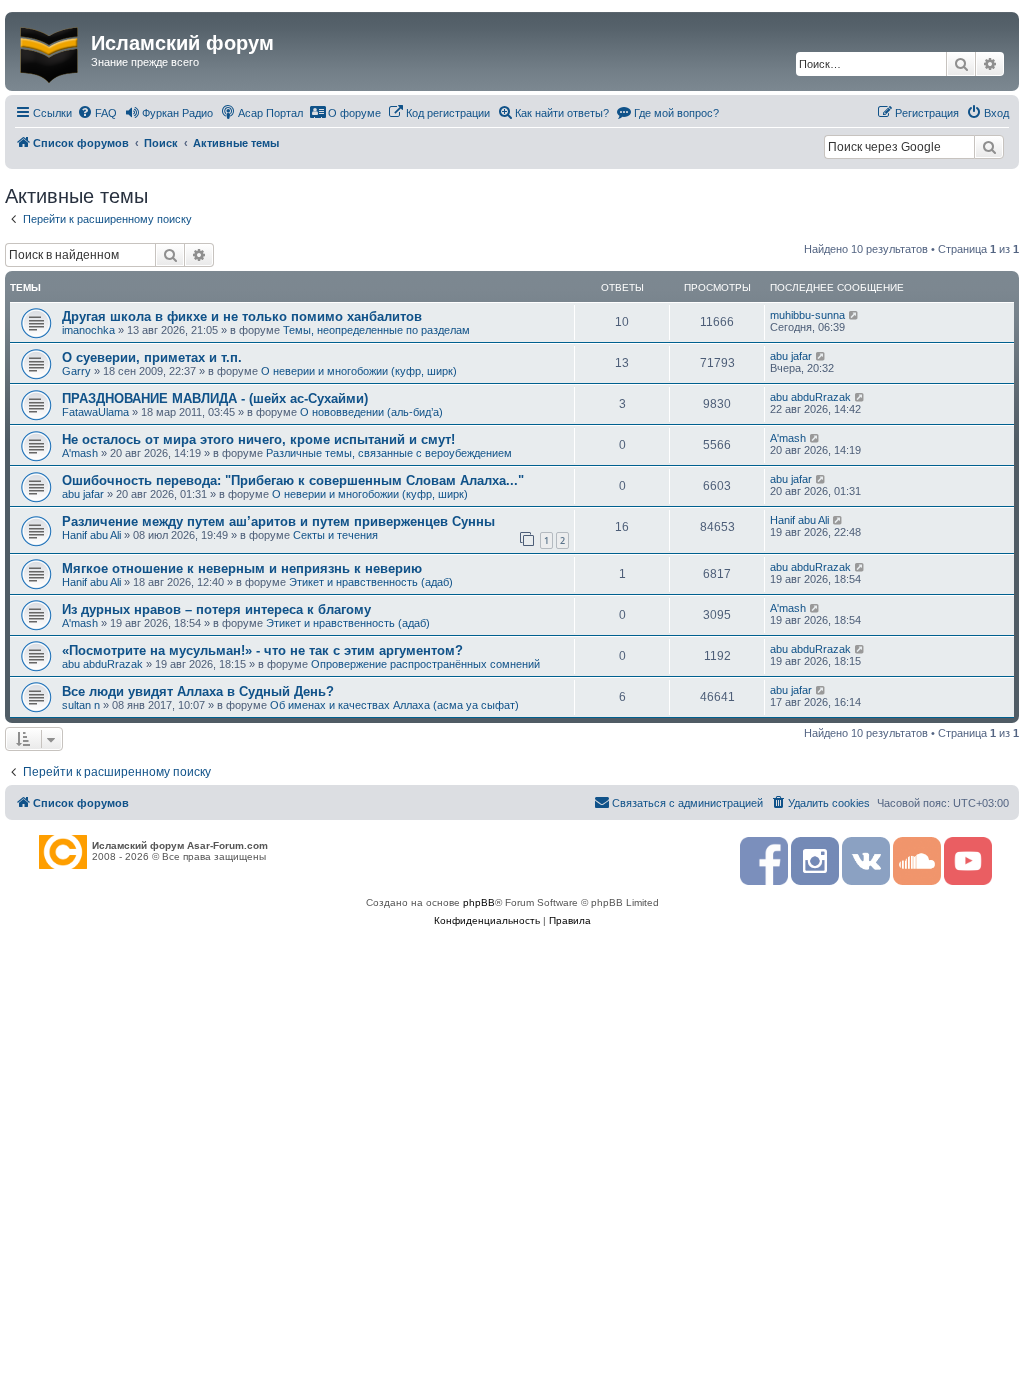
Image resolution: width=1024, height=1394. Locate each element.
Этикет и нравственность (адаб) (371, 582)
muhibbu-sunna (807, 315)
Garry (76, 371)
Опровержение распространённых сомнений (425, 664)
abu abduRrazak (810, 397)
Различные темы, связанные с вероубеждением (389, 453)
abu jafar (791, 356)
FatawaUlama (95, 412)
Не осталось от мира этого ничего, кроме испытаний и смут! (258, 439)
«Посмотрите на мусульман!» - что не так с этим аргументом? (262, 650)
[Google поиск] (989, 147)
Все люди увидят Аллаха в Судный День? (198, 691)
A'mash (80, 453)
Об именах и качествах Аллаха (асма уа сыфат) (394, 705)
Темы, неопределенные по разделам (376, 330)
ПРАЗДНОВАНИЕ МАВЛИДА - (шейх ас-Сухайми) (215, 398)
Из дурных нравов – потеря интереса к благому (216, 609)
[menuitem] (97, 113)
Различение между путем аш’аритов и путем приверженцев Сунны (278, 521)
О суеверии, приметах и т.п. (152, 357)
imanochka (88, 330)
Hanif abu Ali (91, 535)
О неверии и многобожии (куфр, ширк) (359, 371)
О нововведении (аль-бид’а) (371, 412)
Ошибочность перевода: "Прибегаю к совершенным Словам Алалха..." (293, 480)
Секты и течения (335, 535)
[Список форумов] (50, 51)
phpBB (479, 902)
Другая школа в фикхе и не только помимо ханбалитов (242, 316)
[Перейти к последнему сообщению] (854, 315)
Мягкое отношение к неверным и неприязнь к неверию (242, 568)
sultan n (81, 705)
